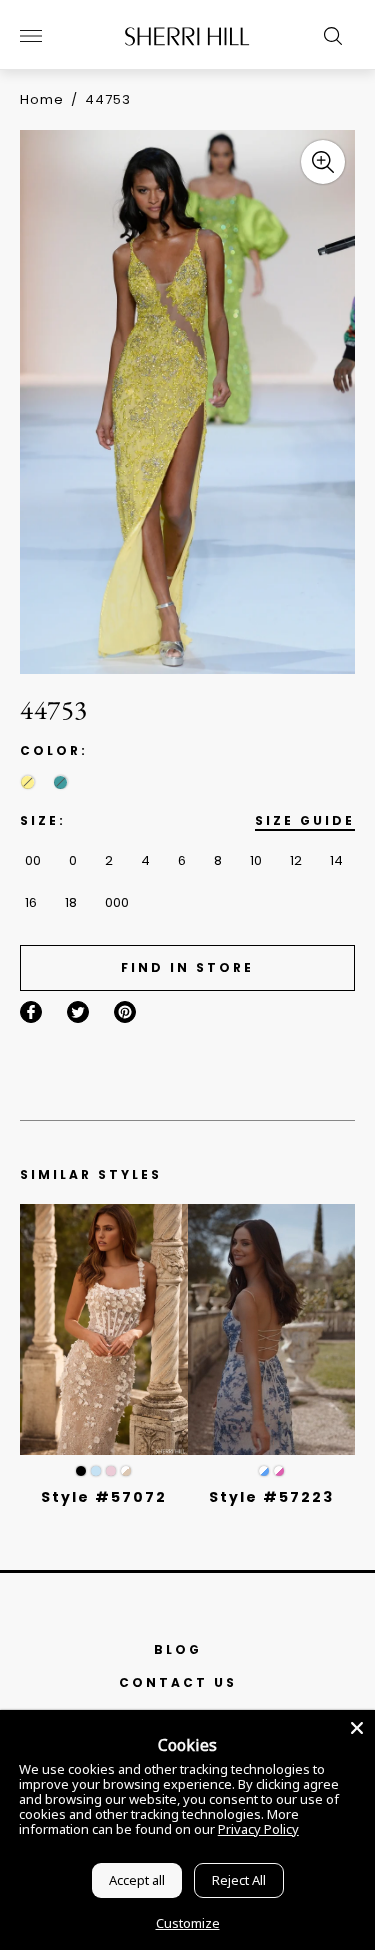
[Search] (328, 36)
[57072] (104, 1329)
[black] (81, 1471)
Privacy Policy (258, 1829)
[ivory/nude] (126, 1471)
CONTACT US (178, 1682)
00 (33, 860)
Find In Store (187, 967)
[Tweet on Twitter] (78, 1012)
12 (296, 860)
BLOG (178, 1649)
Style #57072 (104, 1497)
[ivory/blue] (264, 1471)
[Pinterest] (125, 1012)
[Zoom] (323, 162)
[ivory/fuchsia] (279, 1471)
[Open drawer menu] (31, 36)
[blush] (111, 1471)
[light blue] (96, 1471)
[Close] (357, 1728)
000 (117, 902)
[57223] (272, 1329)
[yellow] (27, 782)
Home (42, 99)
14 (336, 860)
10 (256, 860)
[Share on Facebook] (31, 1012)
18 (71, 902)
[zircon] (60, 782)
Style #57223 (271, 1497)
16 (31, 902)
